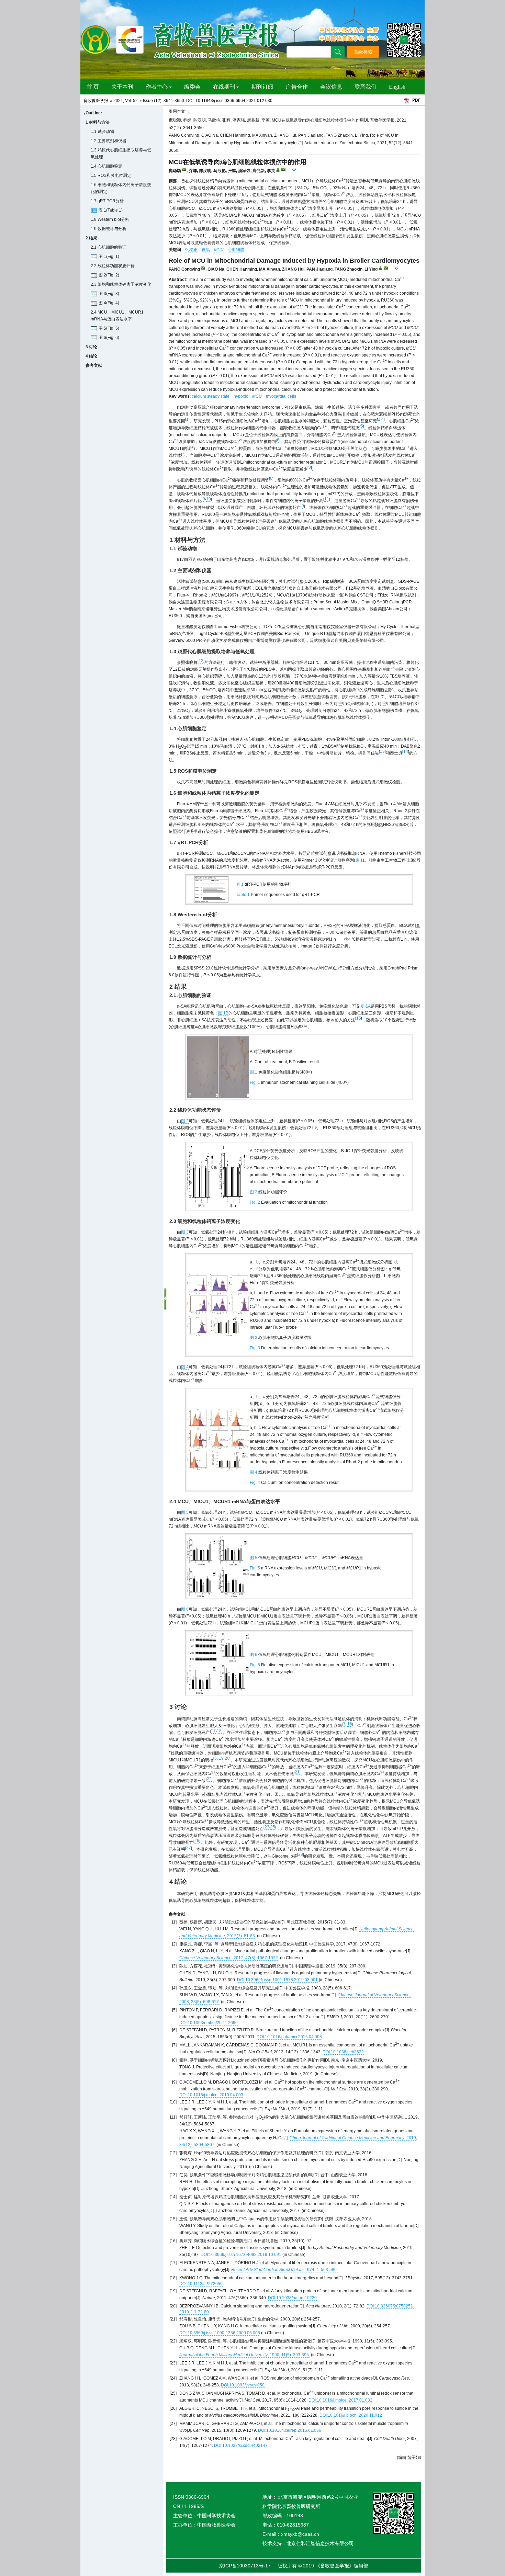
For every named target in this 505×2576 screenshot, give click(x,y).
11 (327, 499)
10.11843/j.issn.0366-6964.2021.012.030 (234, 101)
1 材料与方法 (98, 122)
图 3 (185, 1232)
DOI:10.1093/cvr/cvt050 (243, 2385)
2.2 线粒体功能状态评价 (113, 266)
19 (221, 1758)
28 (301, 1854)
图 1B (223, 1013)
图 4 (185, 1367)
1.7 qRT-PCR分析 (107, 201)
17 (213, 1731)
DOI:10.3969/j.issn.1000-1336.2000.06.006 (220, 2333)
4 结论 (91, 356)
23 (267, 1827)
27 (189, 1848)
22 (209, 1779)
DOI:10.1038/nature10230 (292, 2298)
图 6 (185, 1609)
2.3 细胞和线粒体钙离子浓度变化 (121, 284)
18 (219, 1731)
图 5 (185, 1512)
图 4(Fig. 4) (109, 303)
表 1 (359, 860)
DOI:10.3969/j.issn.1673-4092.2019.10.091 (241, 2255)
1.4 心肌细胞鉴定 (106, 166)
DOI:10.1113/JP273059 (201, 2284)
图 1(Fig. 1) (109, 257)
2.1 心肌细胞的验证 (109, 247)
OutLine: (94, 113)
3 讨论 (91, 347)
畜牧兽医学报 (96, 101)
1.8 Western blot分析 (110, 219)
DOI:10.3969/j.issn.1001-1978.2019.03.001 (277, 1980)
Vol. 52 (131, 101)
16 (350, 1724)
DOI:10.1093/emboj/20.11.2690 (209, 2023)
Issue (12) (152, 101)
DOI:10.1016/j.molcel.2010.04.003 (211, 2095)
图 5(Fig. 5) (109, 328)
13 (382, 751)
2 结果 (91, 238)
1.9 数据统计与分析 (109, 229)
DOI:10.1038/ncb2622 (343, 2052)
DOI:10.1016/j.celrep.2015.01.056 (290, 2430)
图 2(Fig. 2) (109, 275)
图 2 (185, 1121)
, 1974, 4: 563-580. (284, 2270)
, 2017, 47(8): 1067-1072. (229, 1958)
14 (406, 751)
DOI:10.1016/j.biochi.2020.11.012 (351, 2415)
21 (297, 1772)
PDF (416, 100)
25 (273, 1827)
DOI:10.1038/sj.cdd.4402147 (241, 2446)
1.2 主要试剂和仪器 (109, 141)
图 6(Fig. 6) (109, 338)
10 (209, 499)
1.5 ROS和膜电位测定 (111, 175)
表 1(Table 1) (111, 210)
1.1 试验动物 (102, 132)
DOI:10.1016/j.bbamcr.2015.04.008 (289, 2037)
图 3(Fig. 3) (109, 294)
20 (227, 1758)
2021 (118, 101)
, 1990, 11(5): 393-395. (245, 2355)
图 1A (366, 1006)
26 (197, 1841)
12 (201, 661)
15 (359, 1018)
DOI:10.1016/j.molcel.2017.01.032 (340, 2400)
